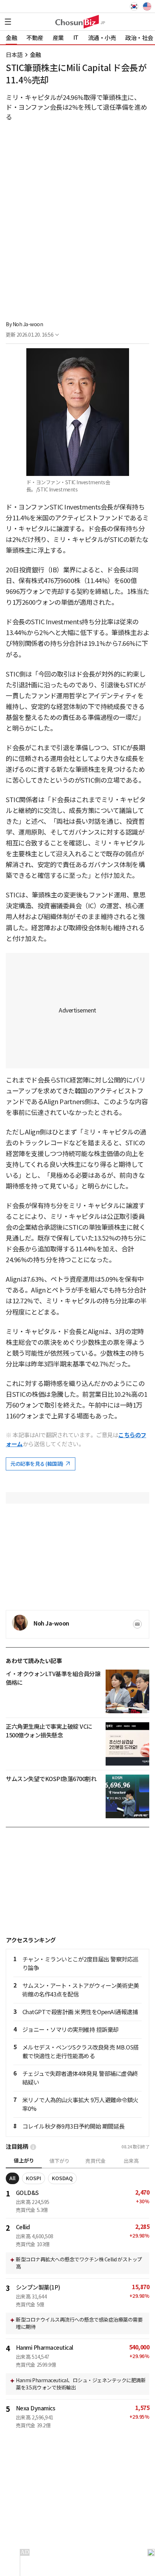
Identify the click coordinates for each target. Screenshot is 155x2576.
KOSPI (34, 2178)
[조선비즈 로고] (77, 22)
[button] (8, 22)
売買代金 (96, 2161)
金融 (36, 55)
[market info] (33, 2147)
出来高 (131, 2161)
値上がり (24, 2161)
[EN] (146, 6)
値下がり (59, 2161)
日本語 (14, 55)
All (12, 2178)
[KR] (136, 6)
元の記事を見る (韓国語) (37, 1464)
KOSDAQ (62, 2178)
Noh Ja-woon (28, 324)
